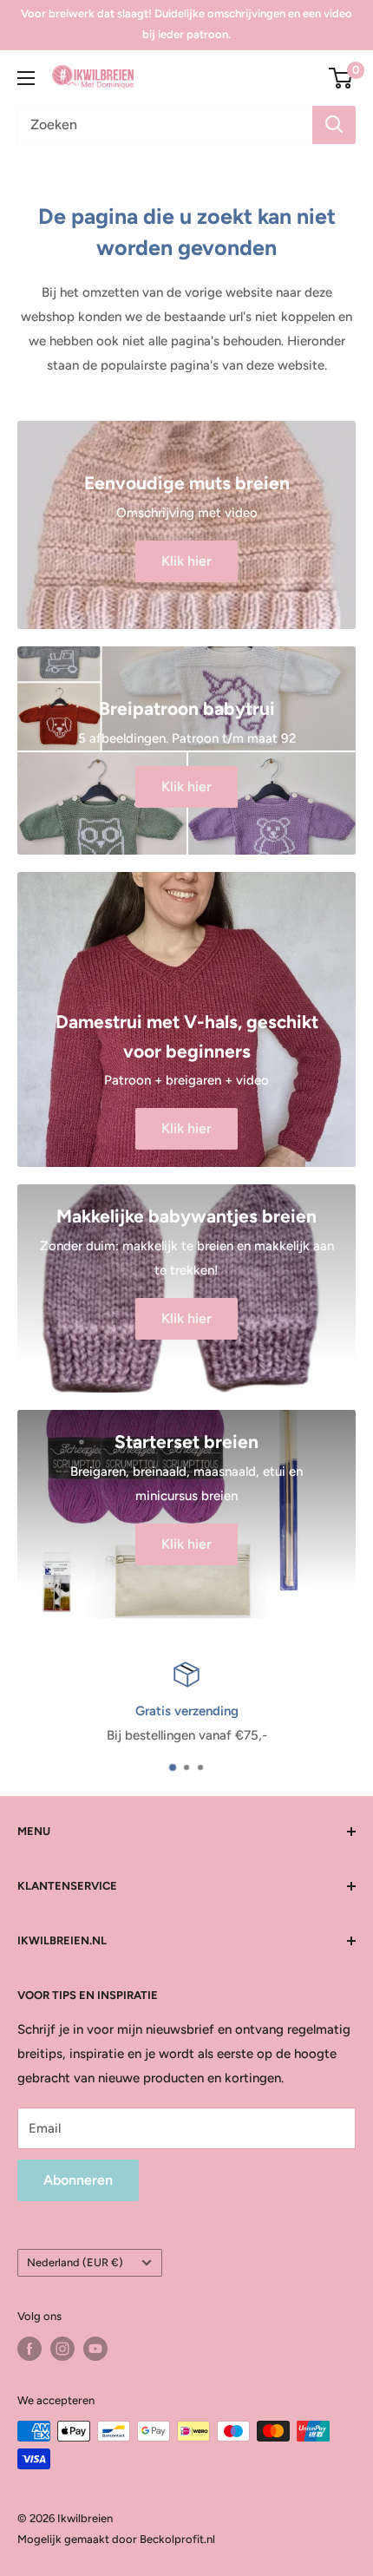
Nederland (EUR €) (75, 2262)
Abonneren (78, 2180)
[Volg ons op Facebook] (29, 2349)
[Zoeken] (334, 125)
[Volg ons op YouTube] (95, 2349)
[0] (341, 78)
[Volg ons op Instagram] (62, 2349)
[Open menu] (26, 78)
